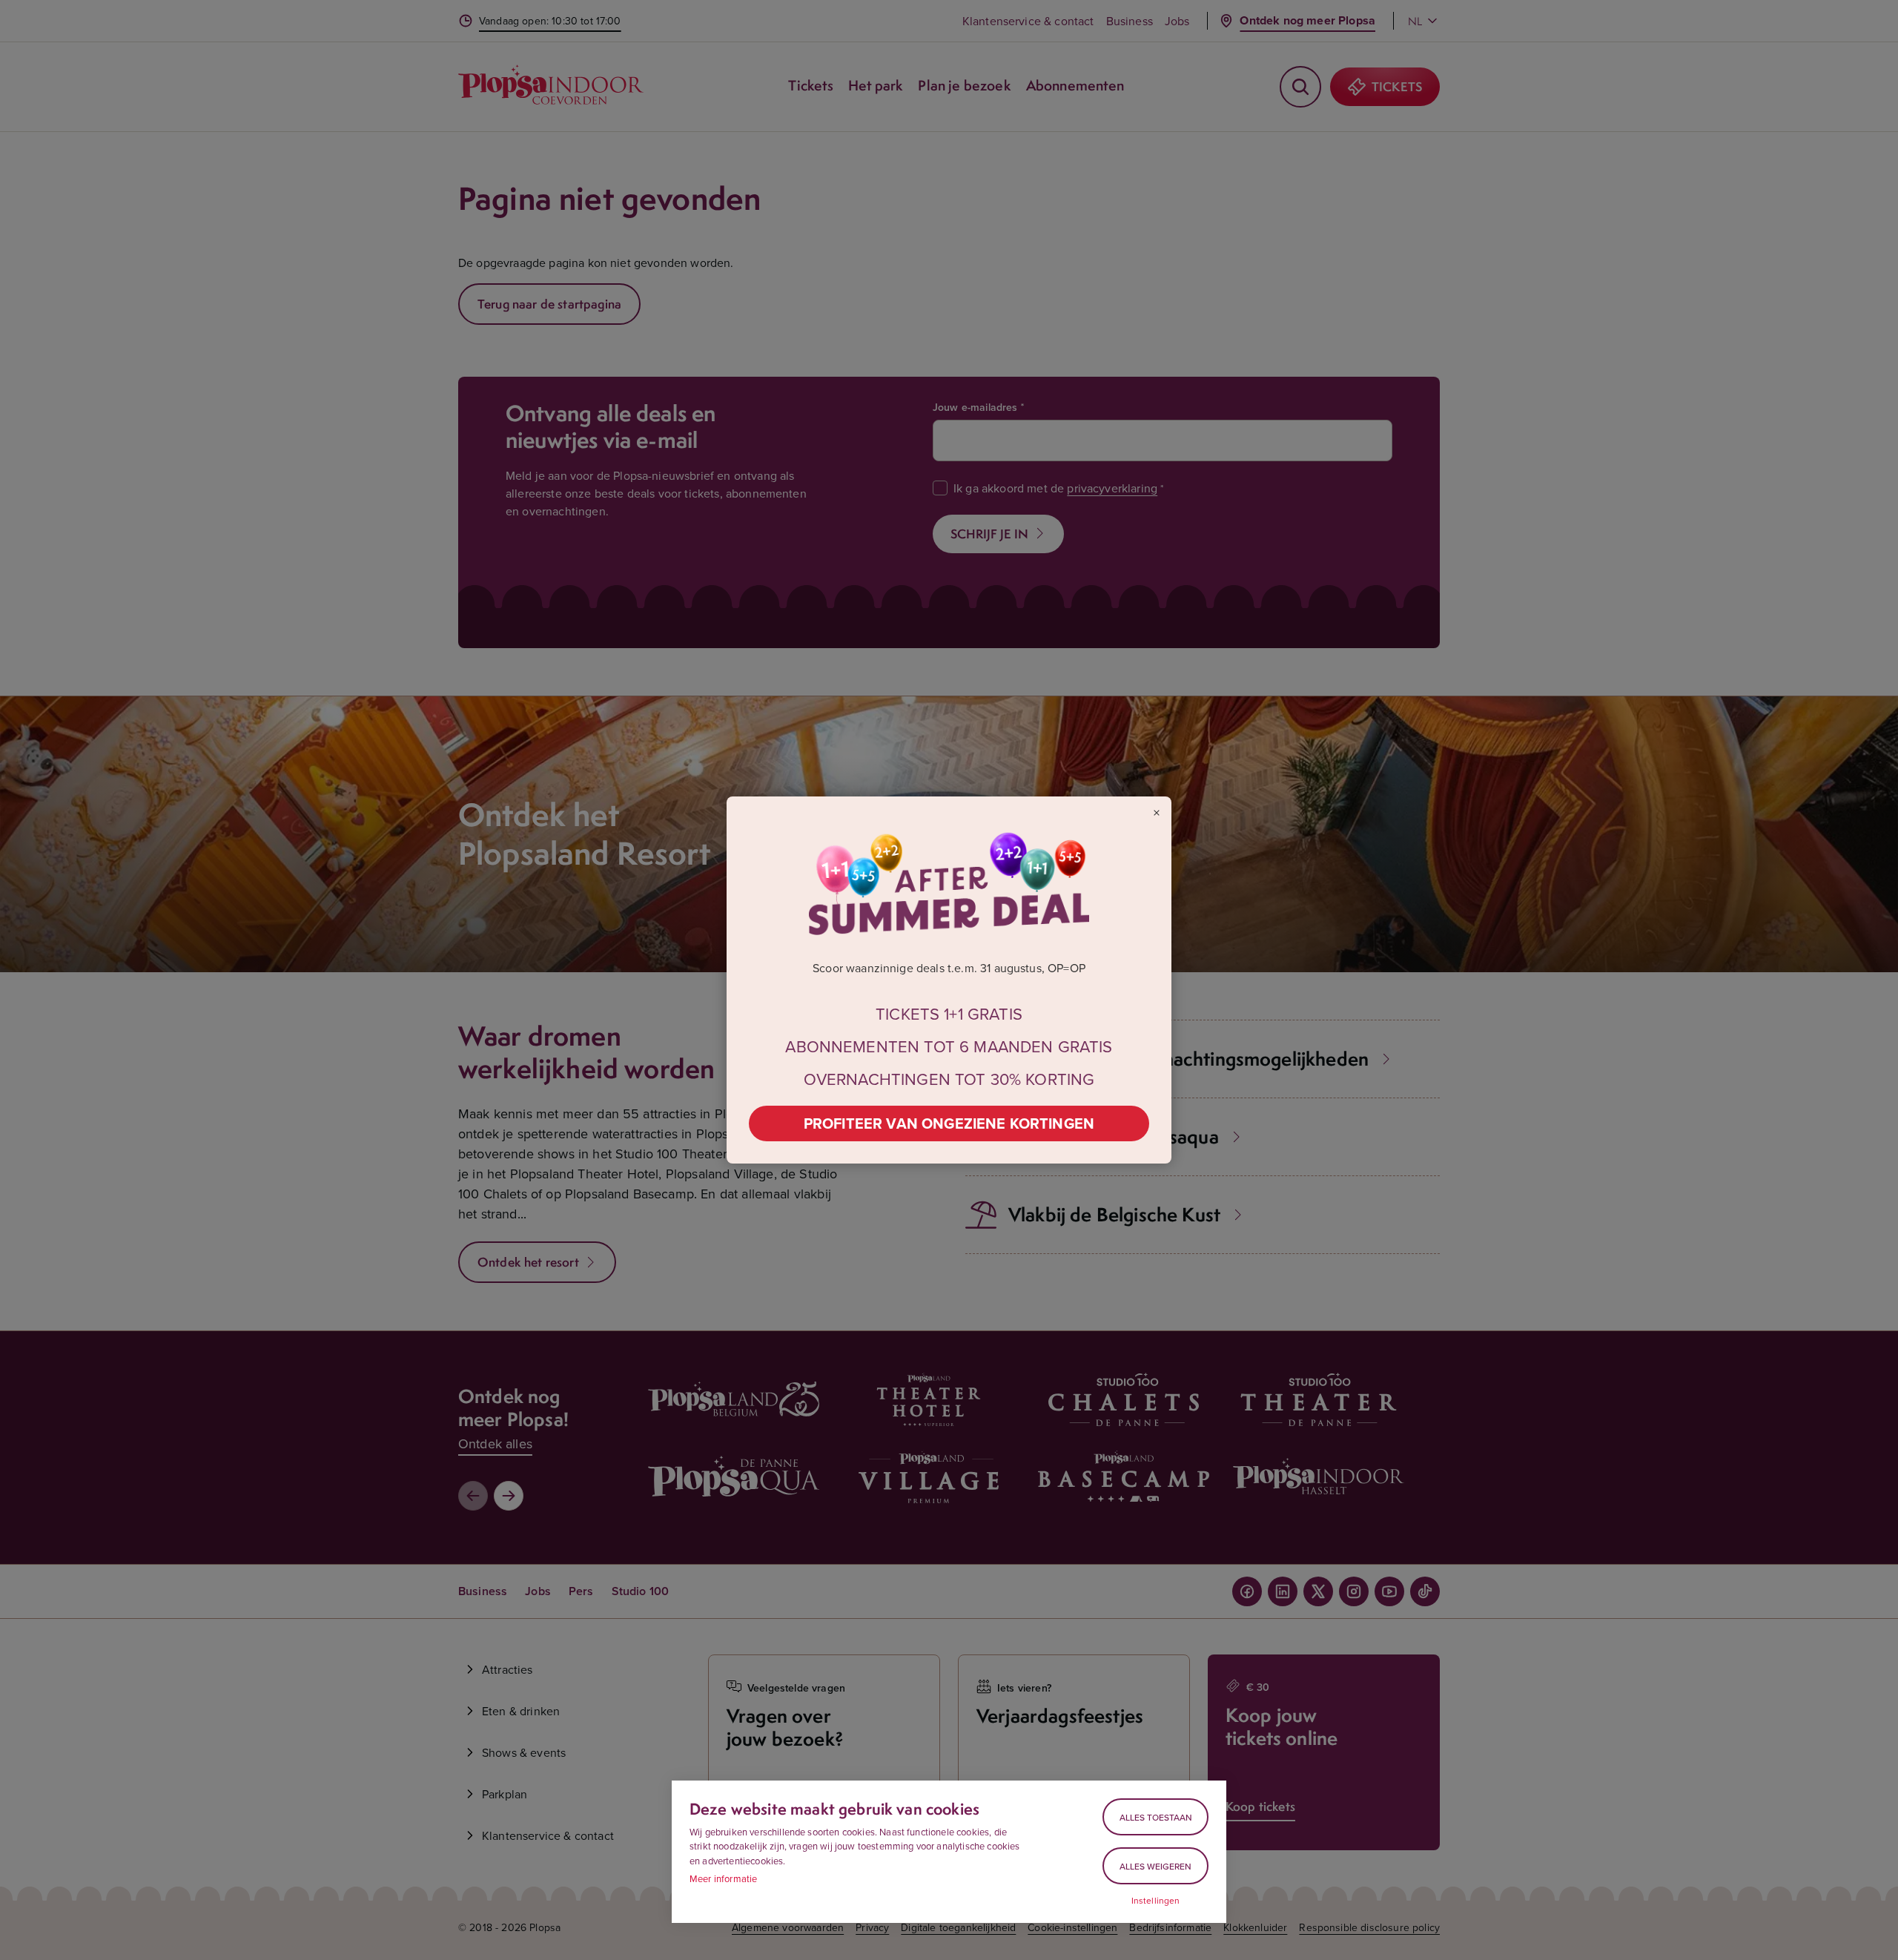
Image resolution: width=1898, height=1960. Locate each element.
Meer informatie (723, 1878)
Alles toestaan (1156, 1817)
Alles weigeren (1155, 1866)
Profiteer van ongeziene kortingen (949, 1123)
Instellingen (1156, 1901)
